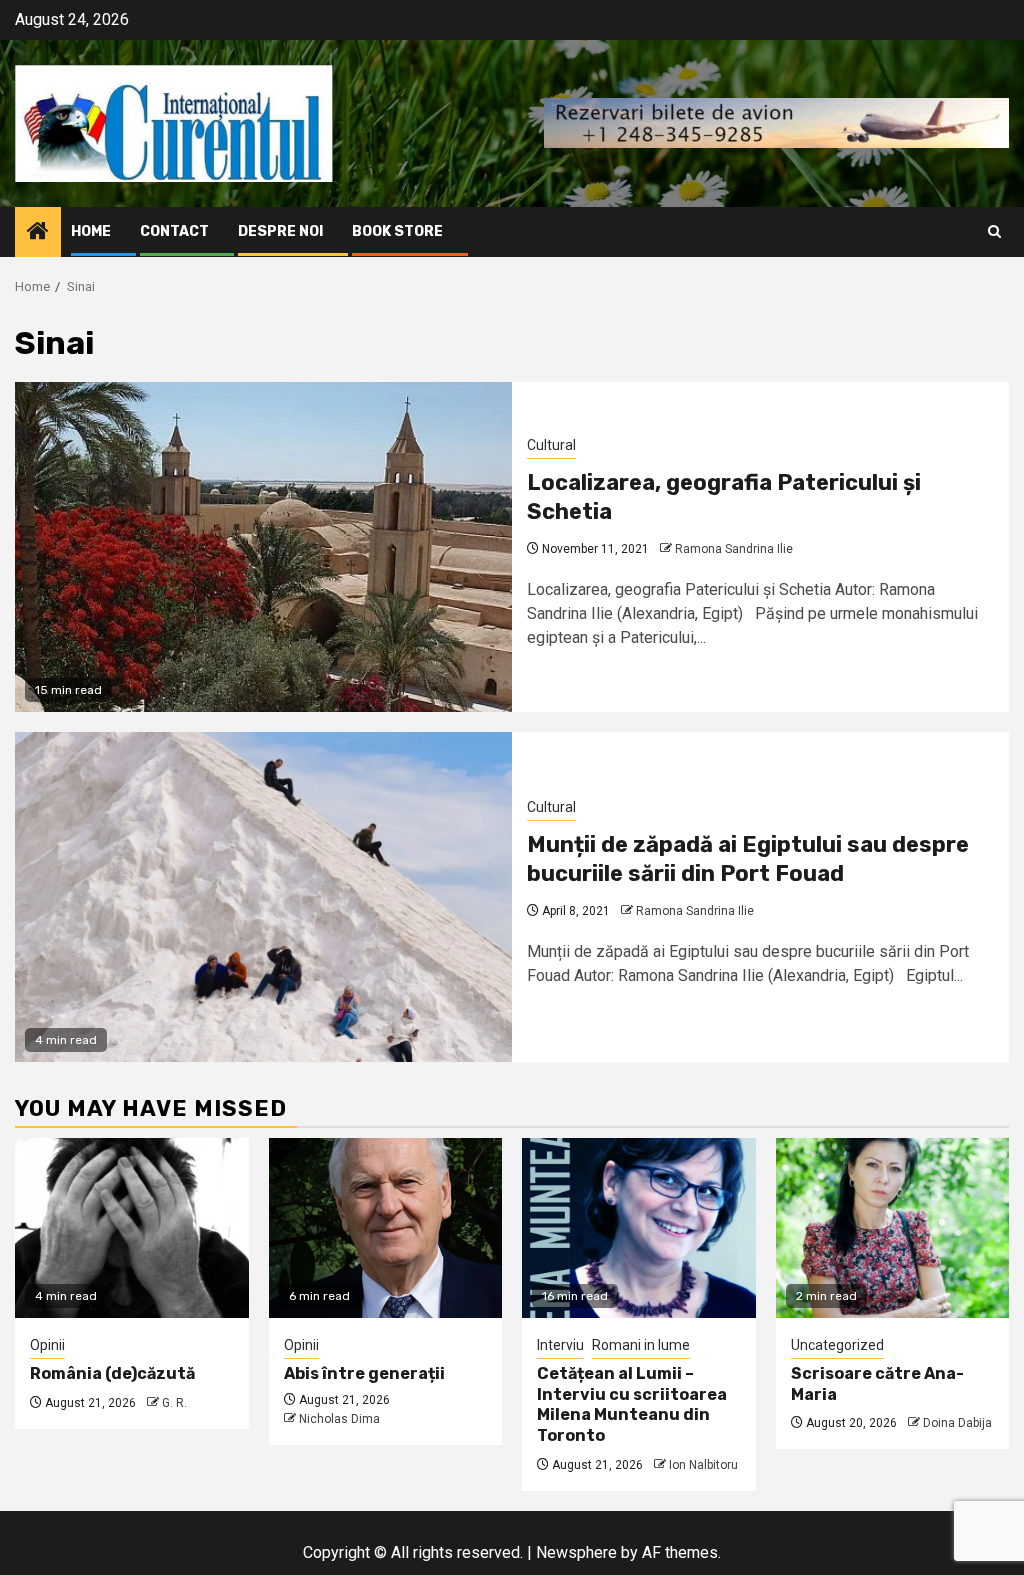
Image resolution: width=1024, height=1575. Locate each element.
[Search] (994, 231)
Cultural (551, 445)
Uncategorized (837, 1345)
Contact (174, 231)
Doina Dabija (957, 1423)
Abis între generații (364, 1373)
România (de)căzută (112, 1373)
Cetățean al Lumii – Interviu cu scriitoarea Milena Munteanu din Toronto (632, 1404)
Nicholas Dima (339, 1419)
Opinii (47, 1345)
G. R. (174, 1403)
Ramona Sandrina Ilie (734, 549)
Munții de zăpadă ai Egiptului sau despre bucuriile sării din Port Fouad (748, 859)
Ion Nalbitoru (703, 1465)
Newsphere (576, 1552)
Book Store (397, 231)
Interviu (560, 1345)
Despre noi (280, 231)
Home (91, 231)
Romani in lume (641, 1345)
